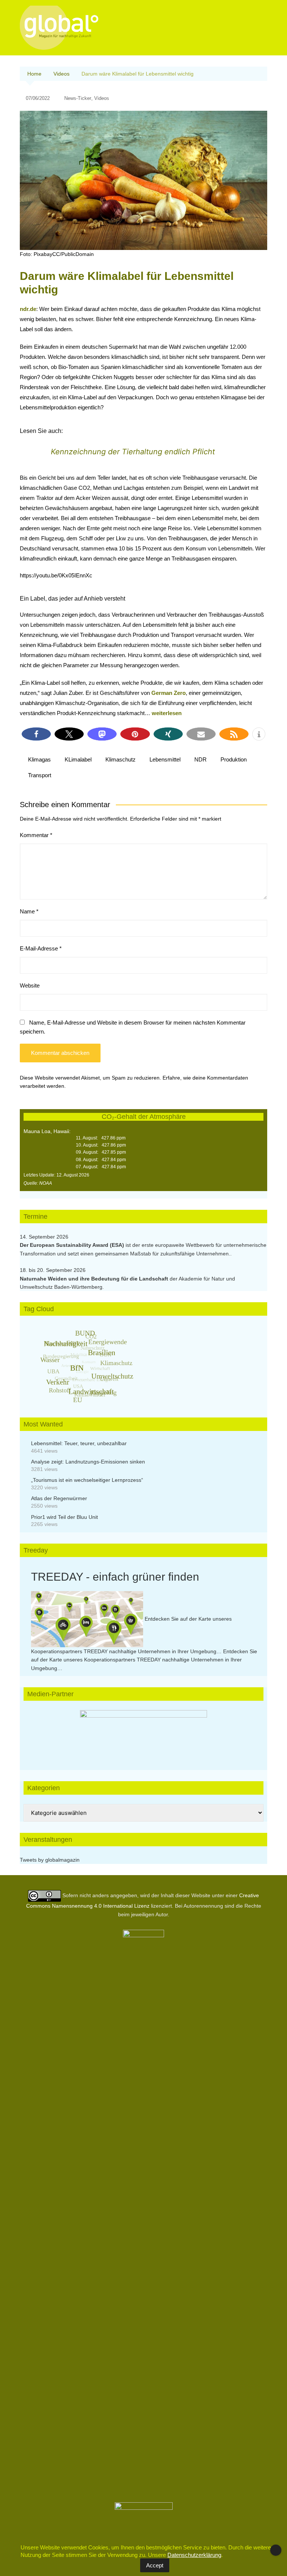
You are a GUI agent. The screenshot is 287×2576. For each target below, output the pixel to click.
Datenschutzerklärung (194, 2555)
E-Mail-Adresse (41, 948)
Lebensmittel (165, 759)
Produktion (234, 759)
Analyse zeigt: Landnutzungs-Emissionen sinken (88, 1462)
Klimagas (39, 759)
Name (29, 911)
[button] (36, 734)
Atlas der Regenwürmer (59, 1498)
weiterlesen (167, 713)
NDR (200, 759)
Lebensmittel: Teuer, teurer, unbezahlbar (79, 1443)
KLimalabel (78, 759)
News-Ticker (78, 98)
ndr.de (28, 309)
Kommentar (36, 835)
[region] (143, 1733)
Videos (102, 98)
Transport (40, 775)
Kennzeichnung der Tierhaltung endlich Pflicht (133, 452)
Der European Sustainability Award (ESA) (73, 1245)
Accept (155, 2565)
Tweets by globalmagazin (50, 1860)
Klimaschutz (121, 759)
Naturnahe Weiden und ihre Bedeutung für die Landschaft (94, 1279)
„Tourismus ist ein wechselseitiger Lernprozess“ (87, 1480)
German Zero (169, 693)
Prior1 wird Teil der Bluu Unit (64, 1517)
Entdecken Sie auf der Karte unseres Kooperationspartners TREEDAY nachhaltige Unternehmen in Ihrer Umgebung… (144, 1660)
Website (30, 985)
